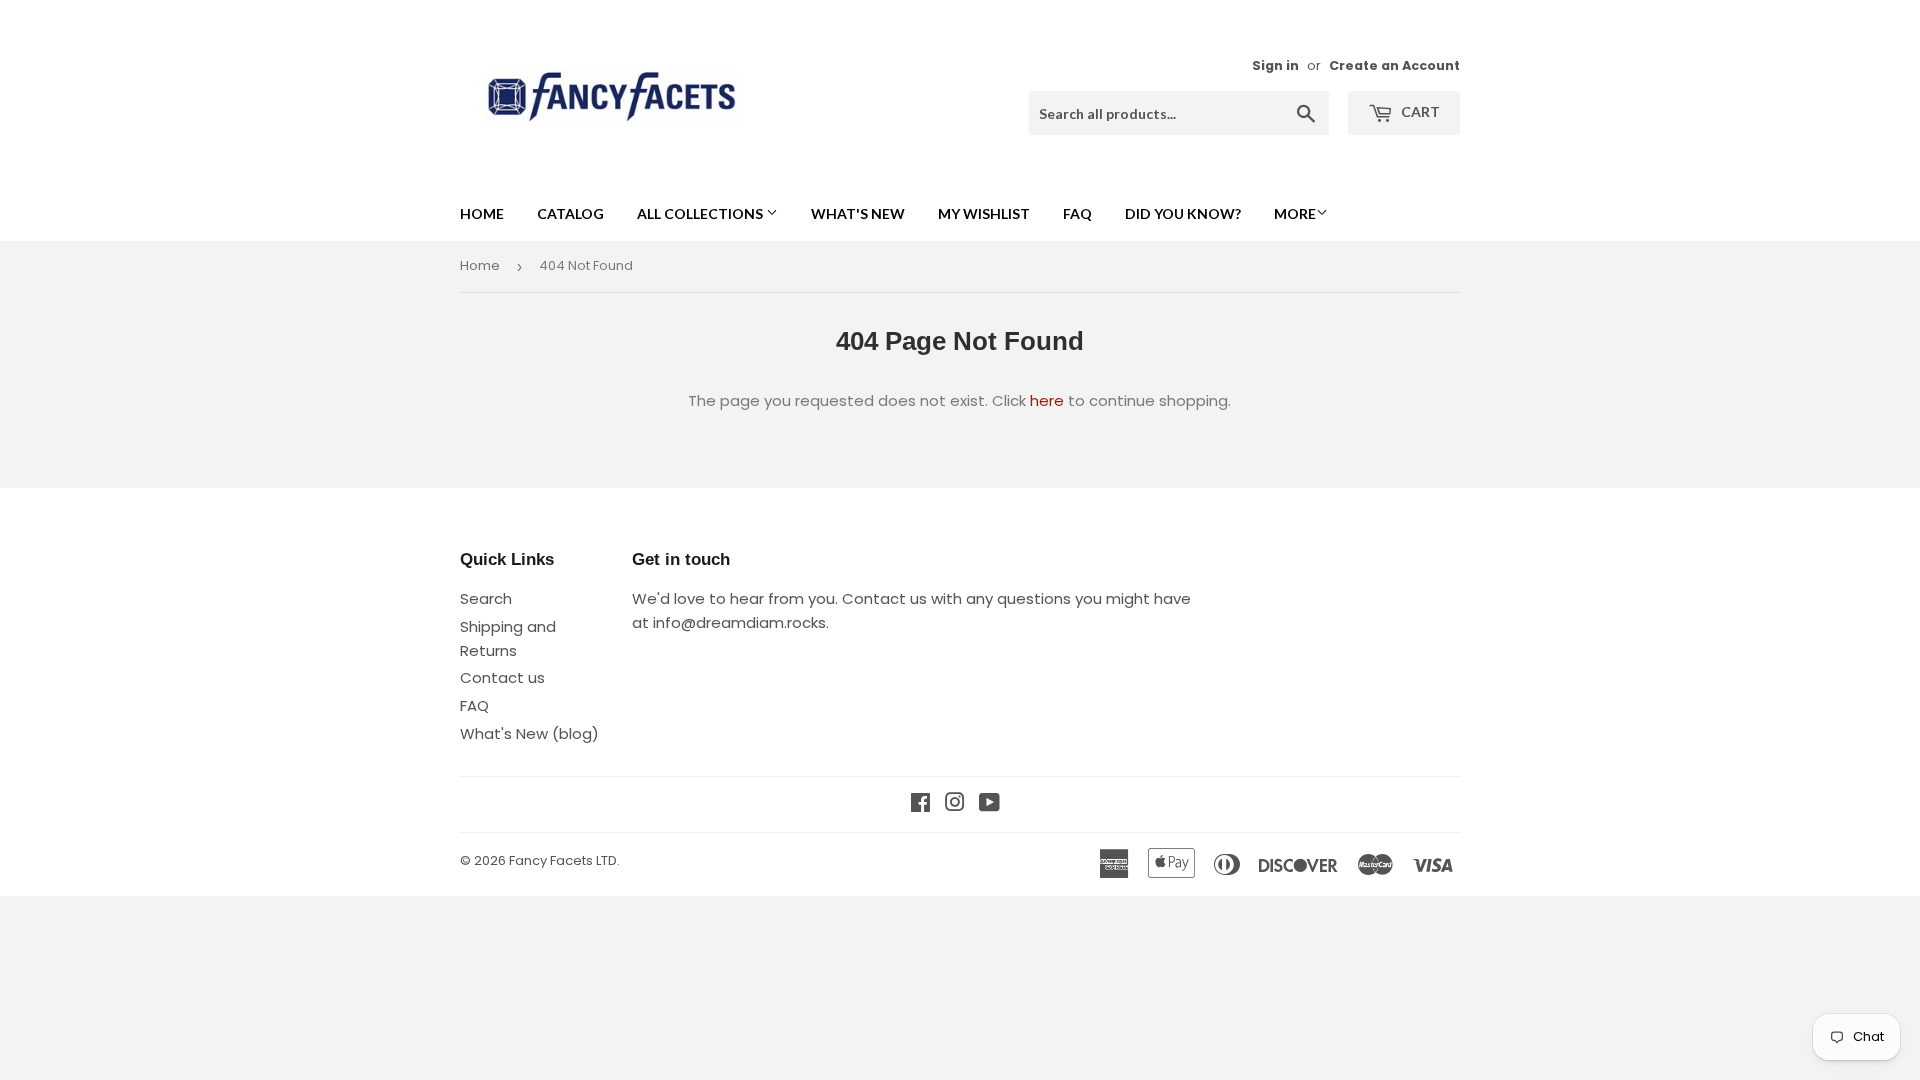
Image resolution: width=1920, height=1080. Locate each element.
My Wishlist (984, 213)
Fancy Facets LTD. (564, 860)
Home (482, 213)
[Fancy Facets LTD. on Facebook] (920, 804)
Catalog (570, 213)
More (1295, 213)
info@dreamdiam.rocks (739, 622)
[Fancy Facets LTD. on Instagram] (955, 804)
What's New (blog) (529, 733)
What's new (858, 213)
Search (486, 598)
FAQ (1077, 213)
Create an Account (1394, 65)
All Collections (701, 213)
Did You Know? (1183, 213)
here (1047, 400)
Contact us (502, 677)
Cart (1419, 111)
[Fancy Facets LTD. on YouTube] (989, 804)
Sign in (1275, 65)
